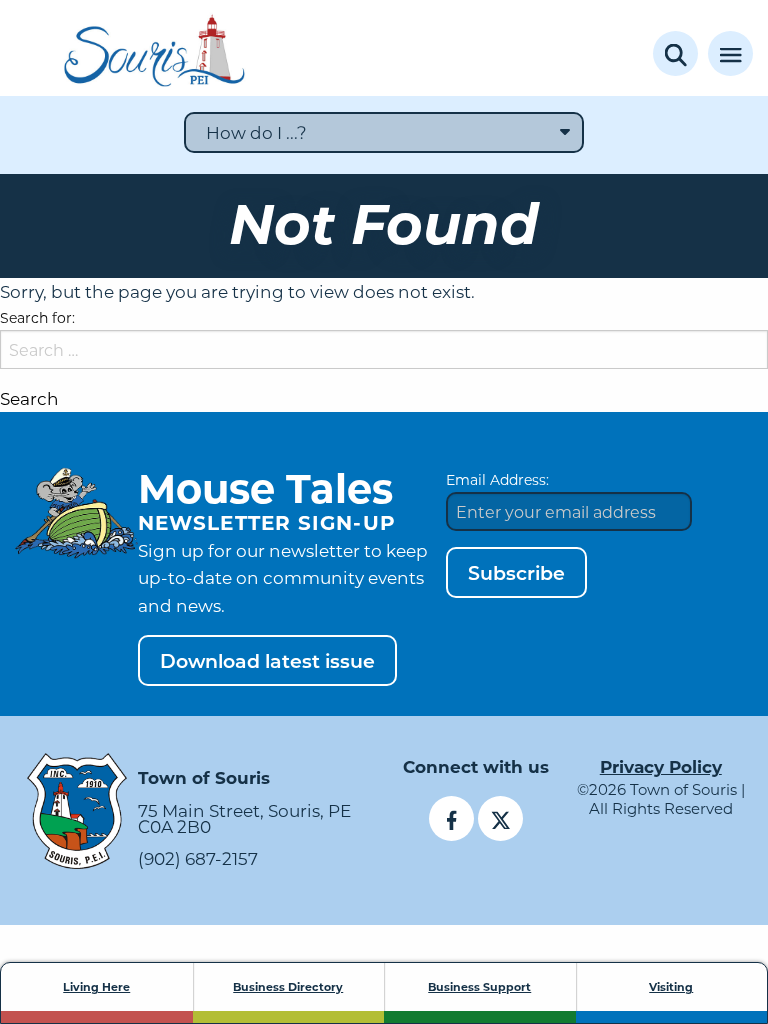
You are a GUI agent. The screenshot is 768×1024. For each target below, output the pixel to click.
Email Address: (497, 479)
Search (29, 398)
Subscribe (516, 572)
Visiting (671, 987)
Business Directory (288, 987)
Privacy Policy (661, 766)
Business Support (479, 987)
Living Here (96, 987)
